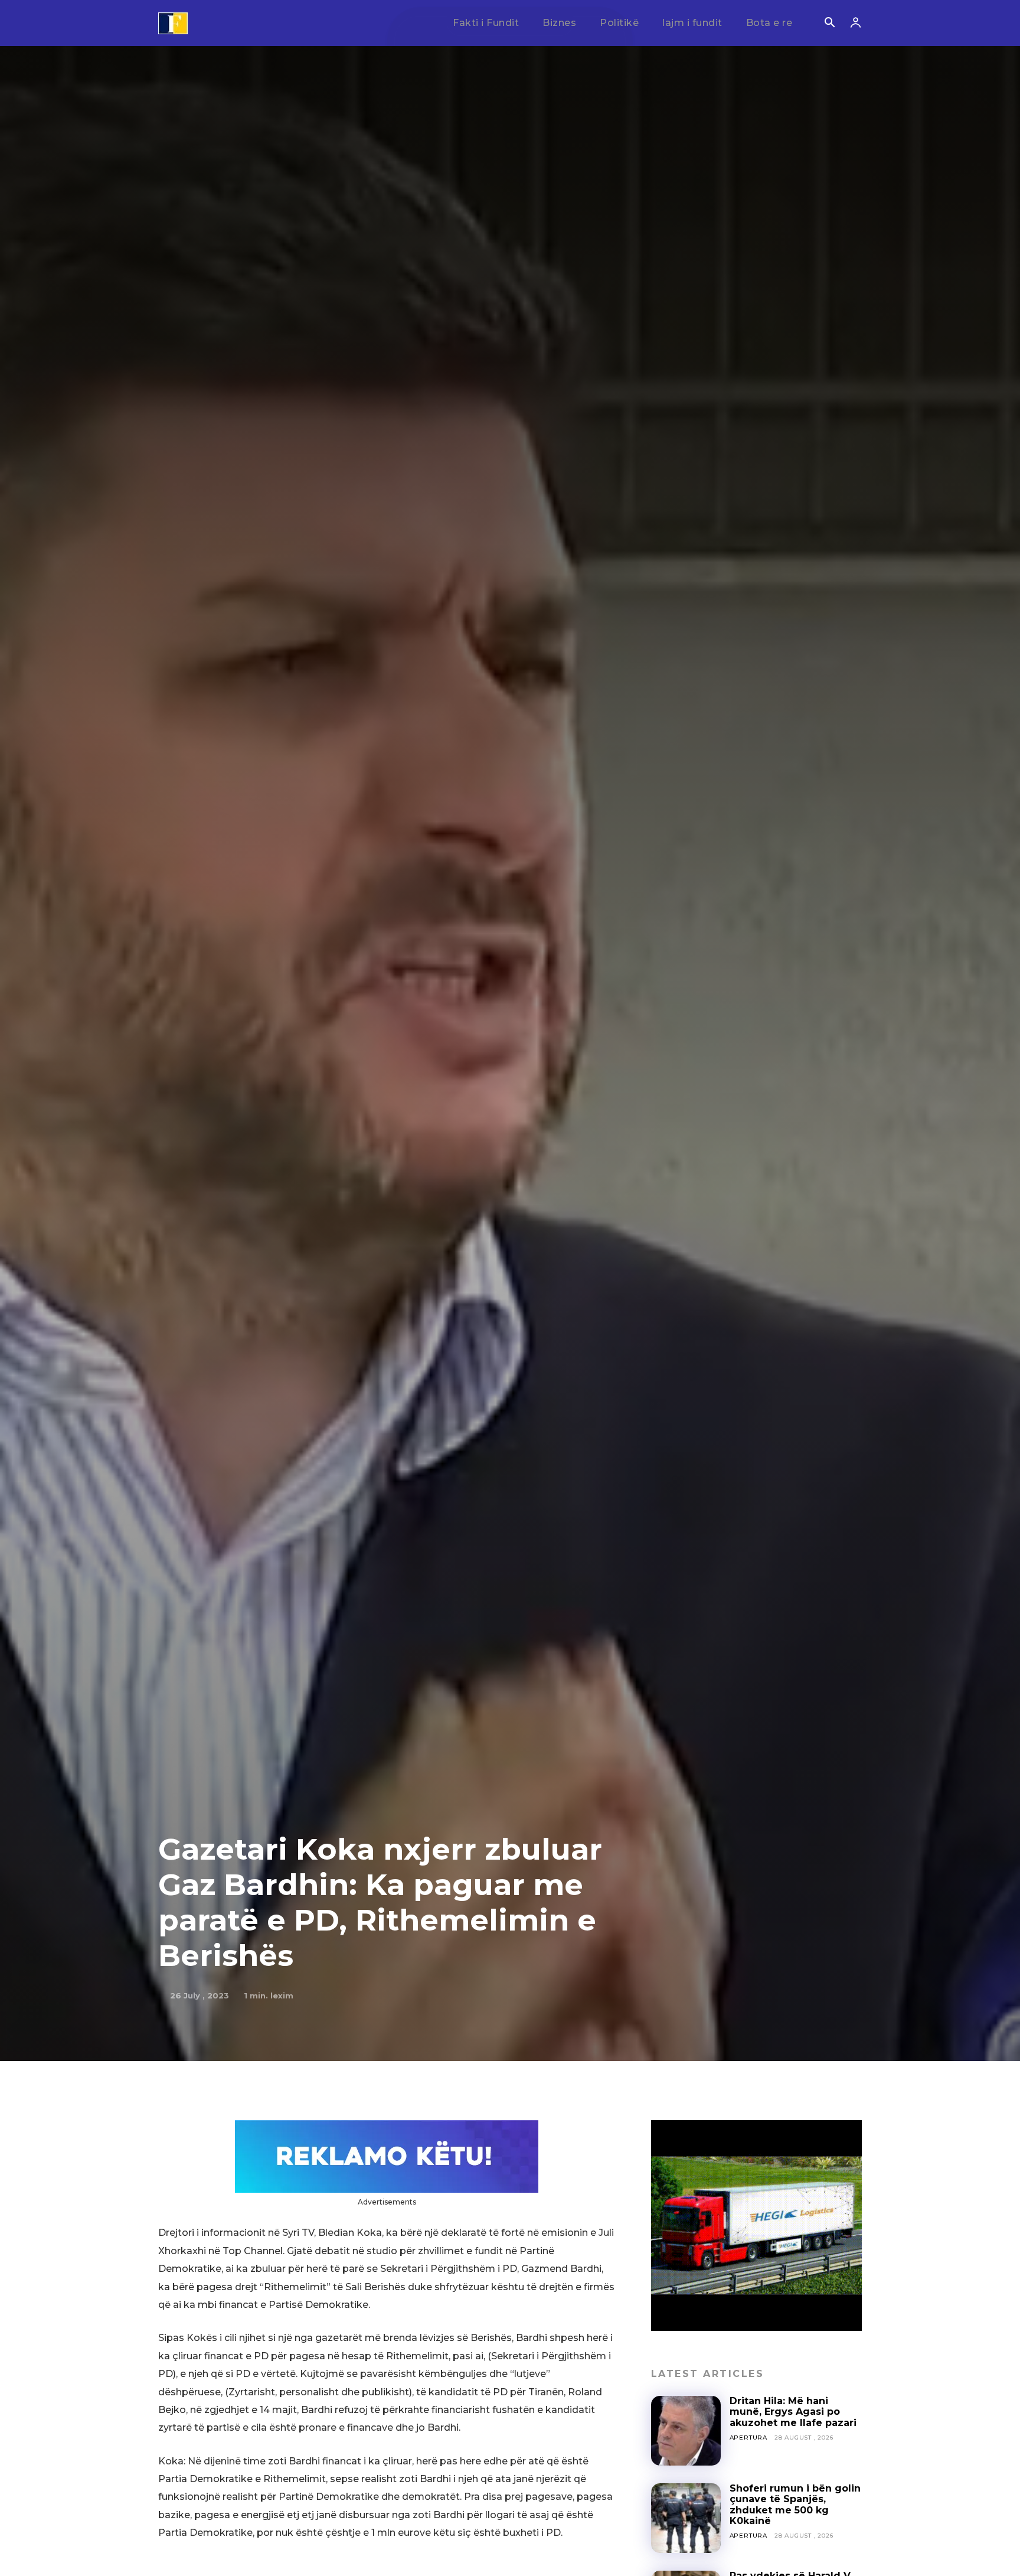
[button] (829, 24)
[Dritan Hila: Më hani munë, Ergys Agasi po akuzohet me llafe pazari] (686, 2431)
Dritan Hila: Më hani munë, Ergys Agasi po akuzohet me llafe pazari (793, 2412)
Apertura (748, 2438)
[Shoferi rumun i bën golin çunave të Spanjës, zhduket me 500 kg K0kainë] (686, 2518)
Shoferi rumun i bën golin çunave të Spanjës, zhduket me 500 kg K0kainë (795, 2505)
